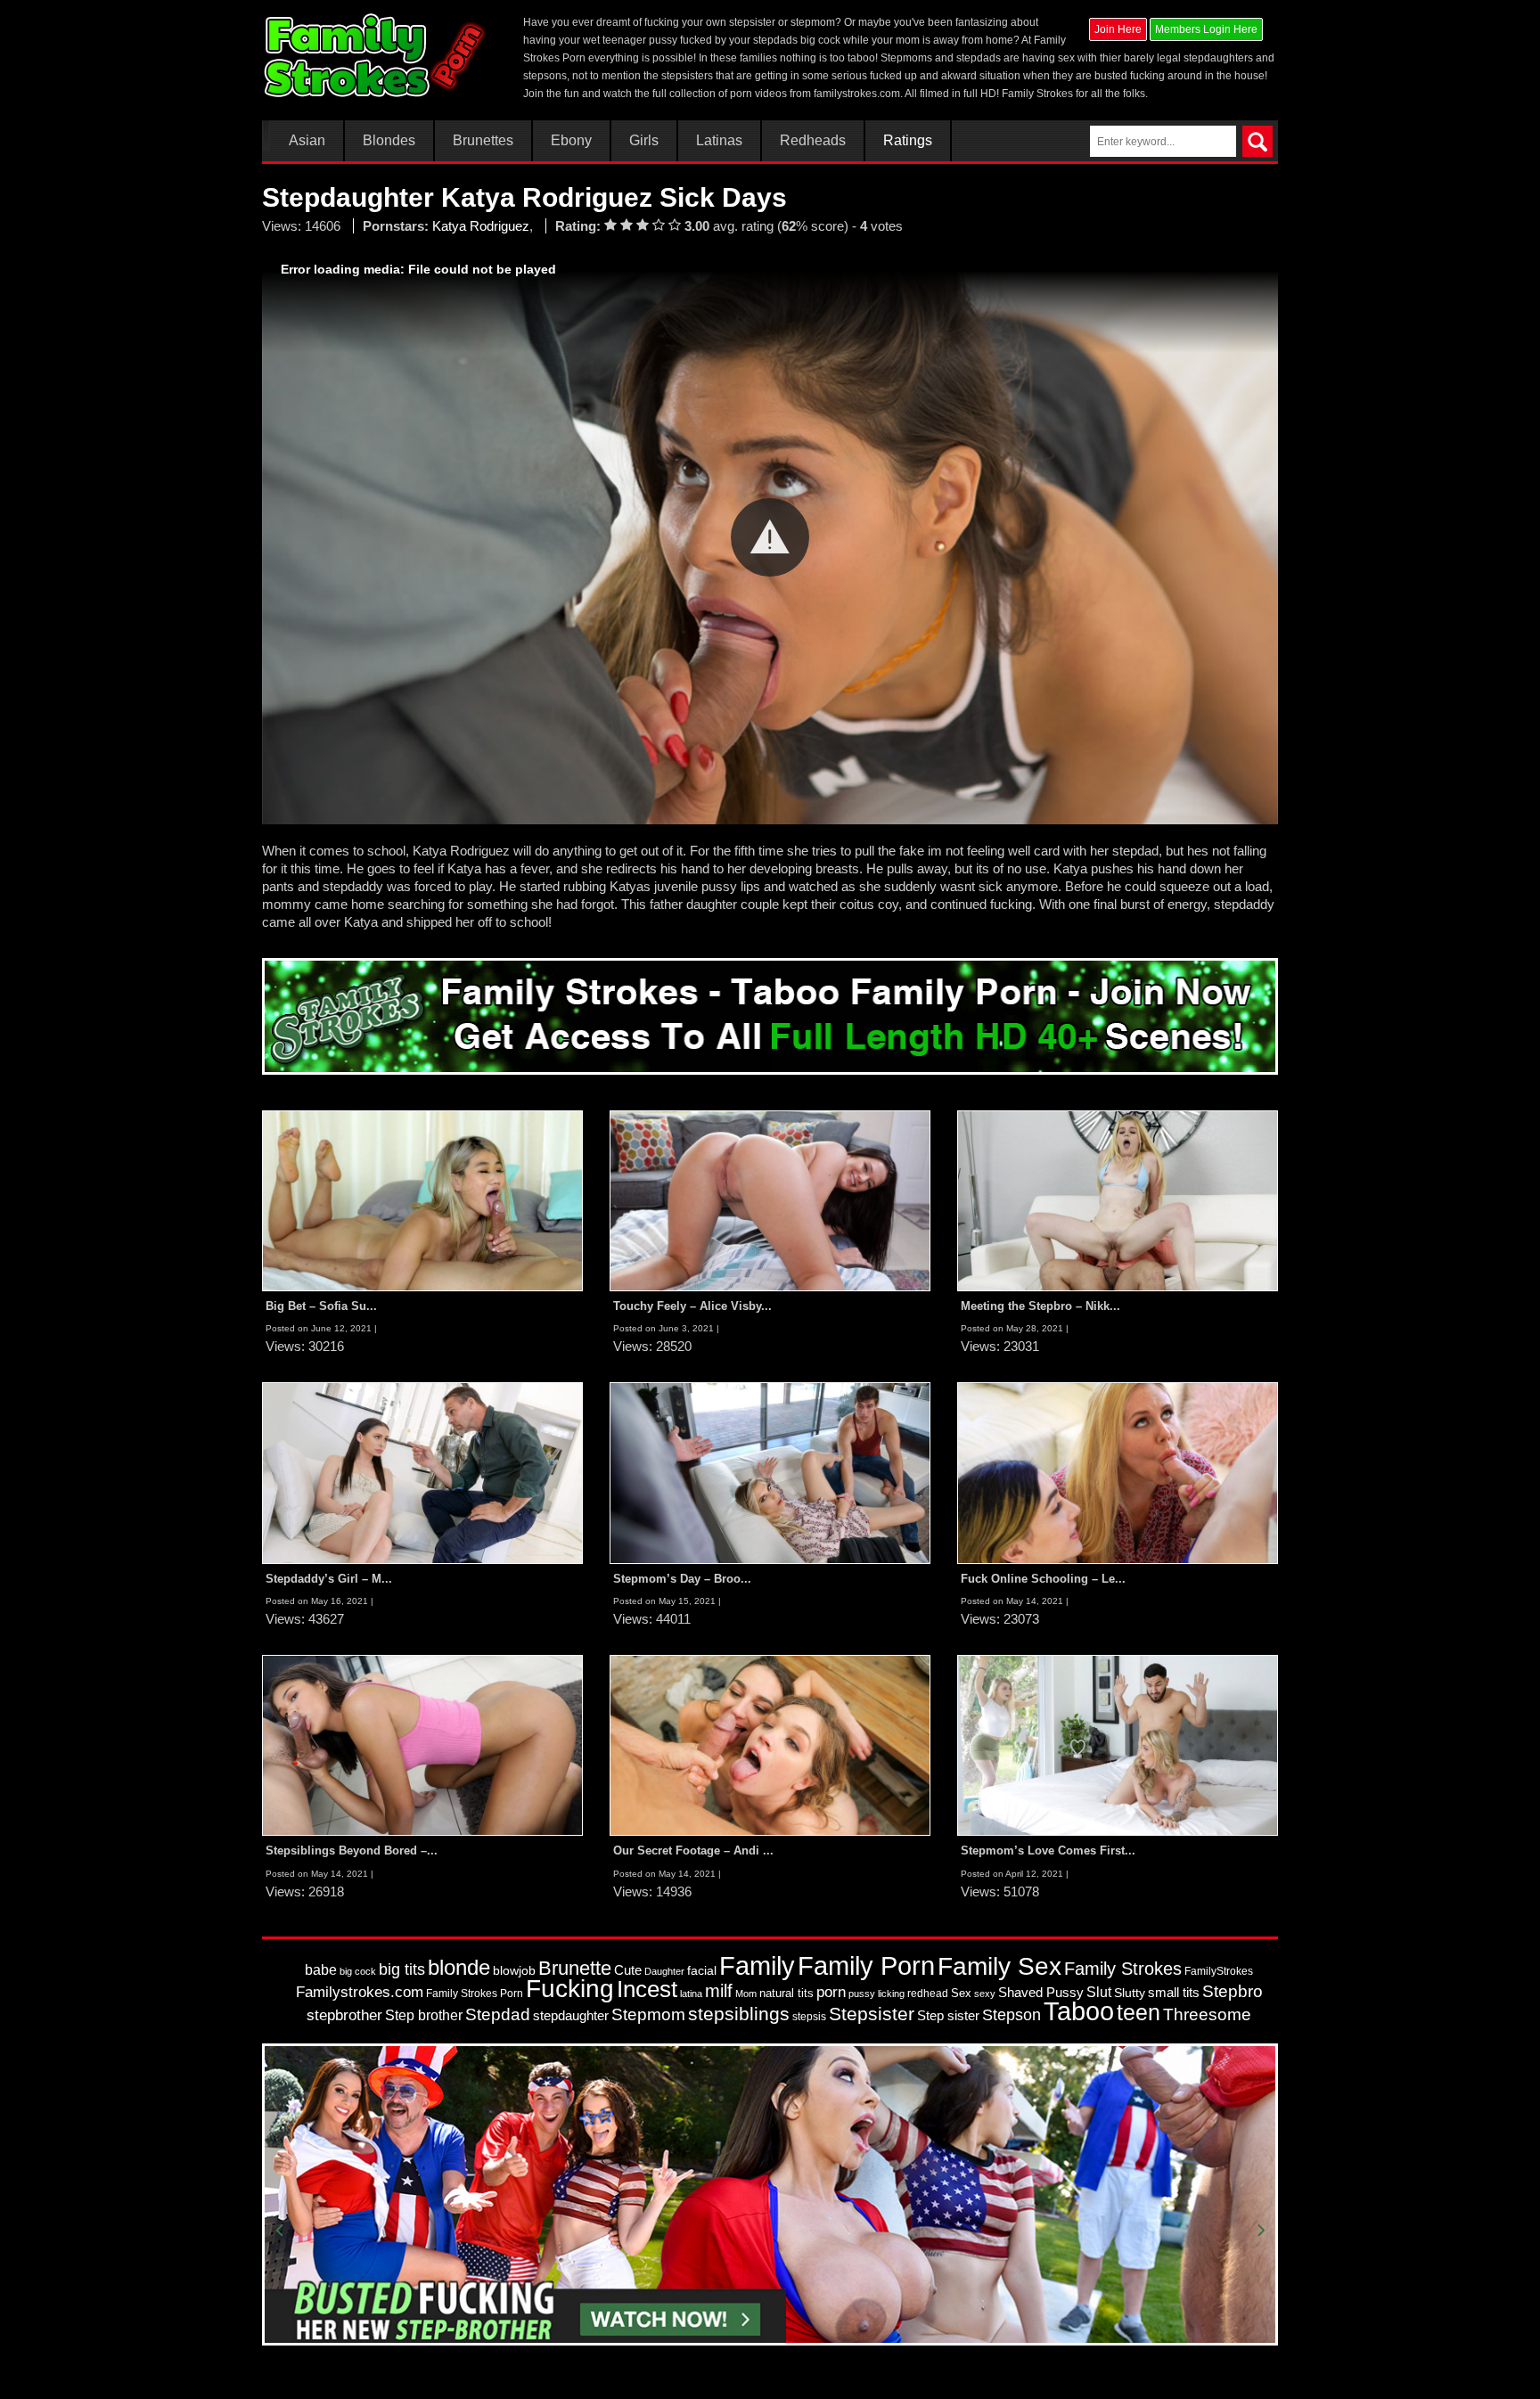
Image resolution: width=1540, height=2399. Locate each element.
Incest (647, 1989)
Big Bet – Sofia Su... (321, 1306)
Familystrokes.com (360, 1992)
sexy (985, 1994)
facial (702, 1970)
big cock (358, 1971)
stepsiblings (739, 2014)
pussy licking (876, 1994)
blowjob (514, 1970)
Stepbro (1233, 1991)
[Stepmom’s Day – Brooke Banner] (770, 1472)
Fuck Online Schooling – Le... (1043, 1579)
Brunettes (483, 141)
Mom (746, 1994)
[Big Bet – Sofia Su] (422, 1199)
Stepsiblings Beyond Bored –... (352, 1850)
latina (691, 1994)
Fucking (570, 1989)
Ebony (571, 141)
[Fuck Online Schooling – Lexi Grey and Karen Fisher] (1118, 1472)
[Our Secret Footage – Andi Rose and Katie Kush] (770, 1745)
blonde (459, 1967)
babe (321, 1969)
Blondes (389, 141)
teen (1139, 2012)
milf (719, 1990)
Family (757, 1965)
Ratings (908, 141)
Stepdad (498, 2014)
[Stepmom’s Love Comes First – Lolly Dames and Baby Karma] (1118, 1745)
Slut (1099, 1992)
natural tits (786, 1993)
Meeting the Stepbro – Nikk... (1040, 1306)
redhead (928, 1994)
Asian (307, 141)
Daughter (664, 1971)
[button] (770, 537)
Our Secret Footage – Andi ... (693, 1850)
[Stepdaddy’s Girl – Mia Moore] (422, 1472)
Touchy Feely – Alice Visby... (692, 1306)
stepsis (809, 2017)
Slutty (1130, 1993)
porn (831, 1992)
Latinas (719, 141)
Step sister (948, 2016)
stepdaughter (571, 2016)
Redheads (813, 141)
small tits (1174, 1992)
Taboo (1079, 2011)
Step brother (424, 2015)
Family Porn (866, 1966)
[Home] (377, 55)
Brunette (575, 1968)
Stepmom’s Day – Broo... (682, 1579)
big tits (402, 1969)
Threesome (1207, 2014)
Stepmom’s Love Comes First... (1048, 1850)
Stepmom (648, 2014)
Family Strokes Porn (475, 1994)
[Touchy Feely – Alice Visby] (770, 1199)
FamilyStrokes (1219, 1971)
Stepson (1012, 2015)
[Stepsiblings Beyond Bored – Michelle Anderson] (422, 1745)
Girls (644, 141)
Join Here (1118, 29)
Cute (628, 1970)
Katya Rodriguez (481, 226)
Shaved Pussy (1041, 1993)
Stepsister (872, 2014)
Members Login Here (1206, 29)
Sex (961, 1993)
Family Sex (999, 1966)
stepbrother (344, 2015)
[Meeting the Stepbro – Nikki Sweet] (1118, 1199)
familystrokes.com (857, 94)
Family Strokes (1123, 1969)
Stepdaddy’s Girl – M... (329, 1579)
